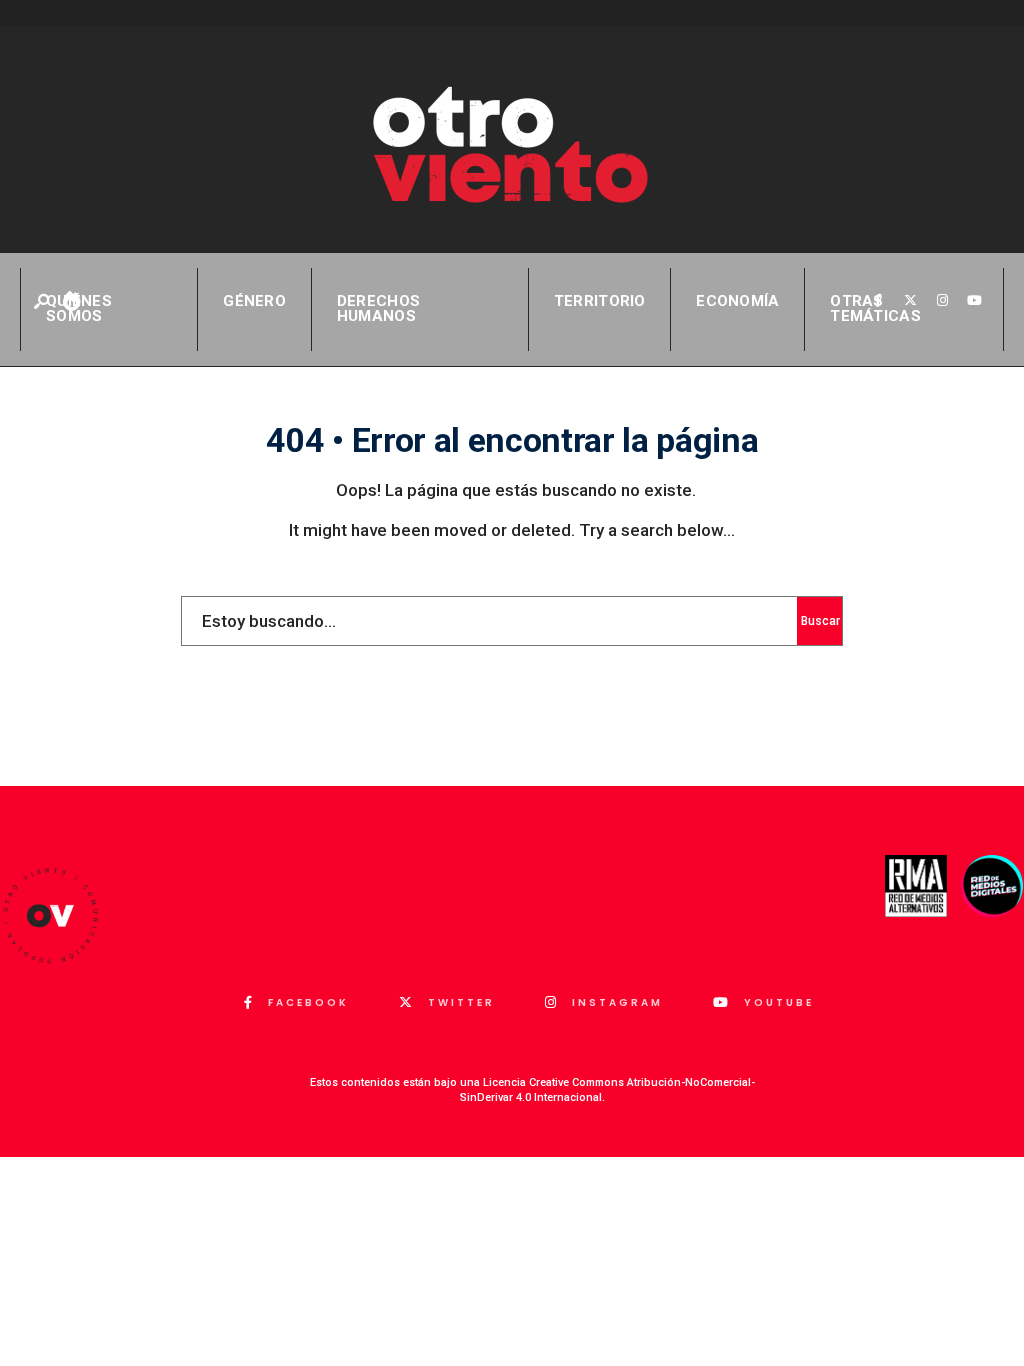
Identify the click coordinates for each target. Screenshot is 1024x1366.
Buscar (820, 621)
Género (254, 301)
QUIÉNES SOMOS (79, 308)
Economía (737, 301)
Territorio (600, 301)
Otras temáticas (875, 308)
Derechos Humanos (378, 308)
